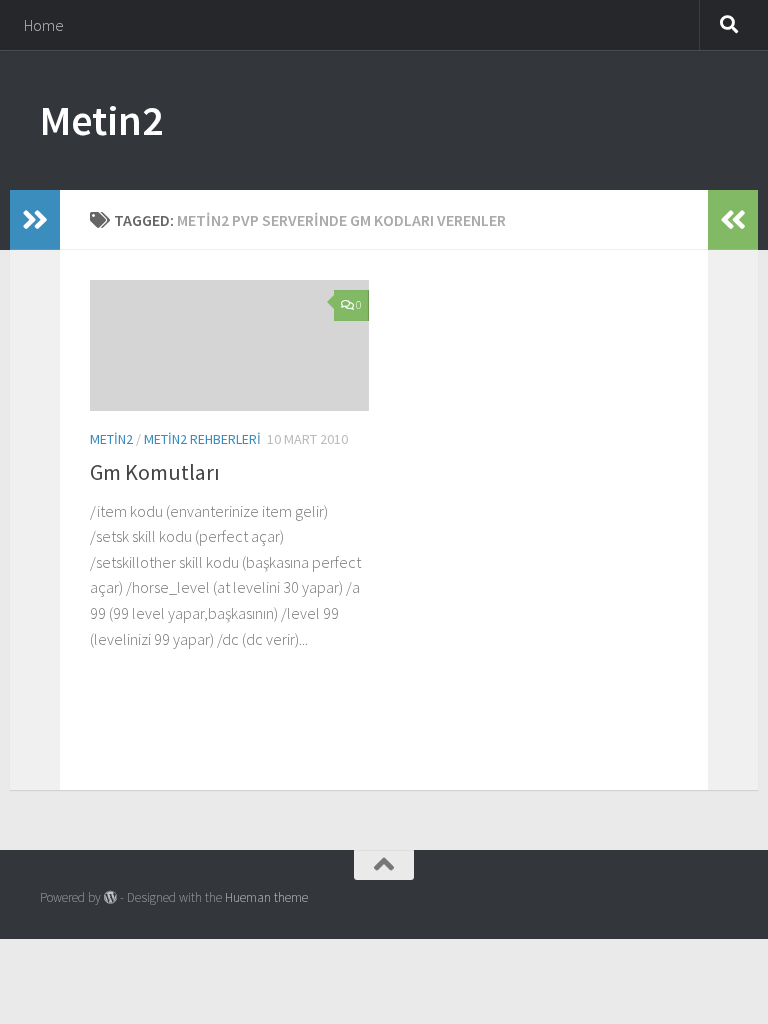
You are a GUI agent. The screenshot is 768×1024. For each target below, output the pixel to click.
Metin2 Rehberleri (202, 439)
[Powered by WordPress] (110, 897)
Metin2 (101, 120)
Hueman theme (266, 897)
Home (44, 25)
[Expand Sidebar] (35, 220)
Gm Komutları (155, 472)
